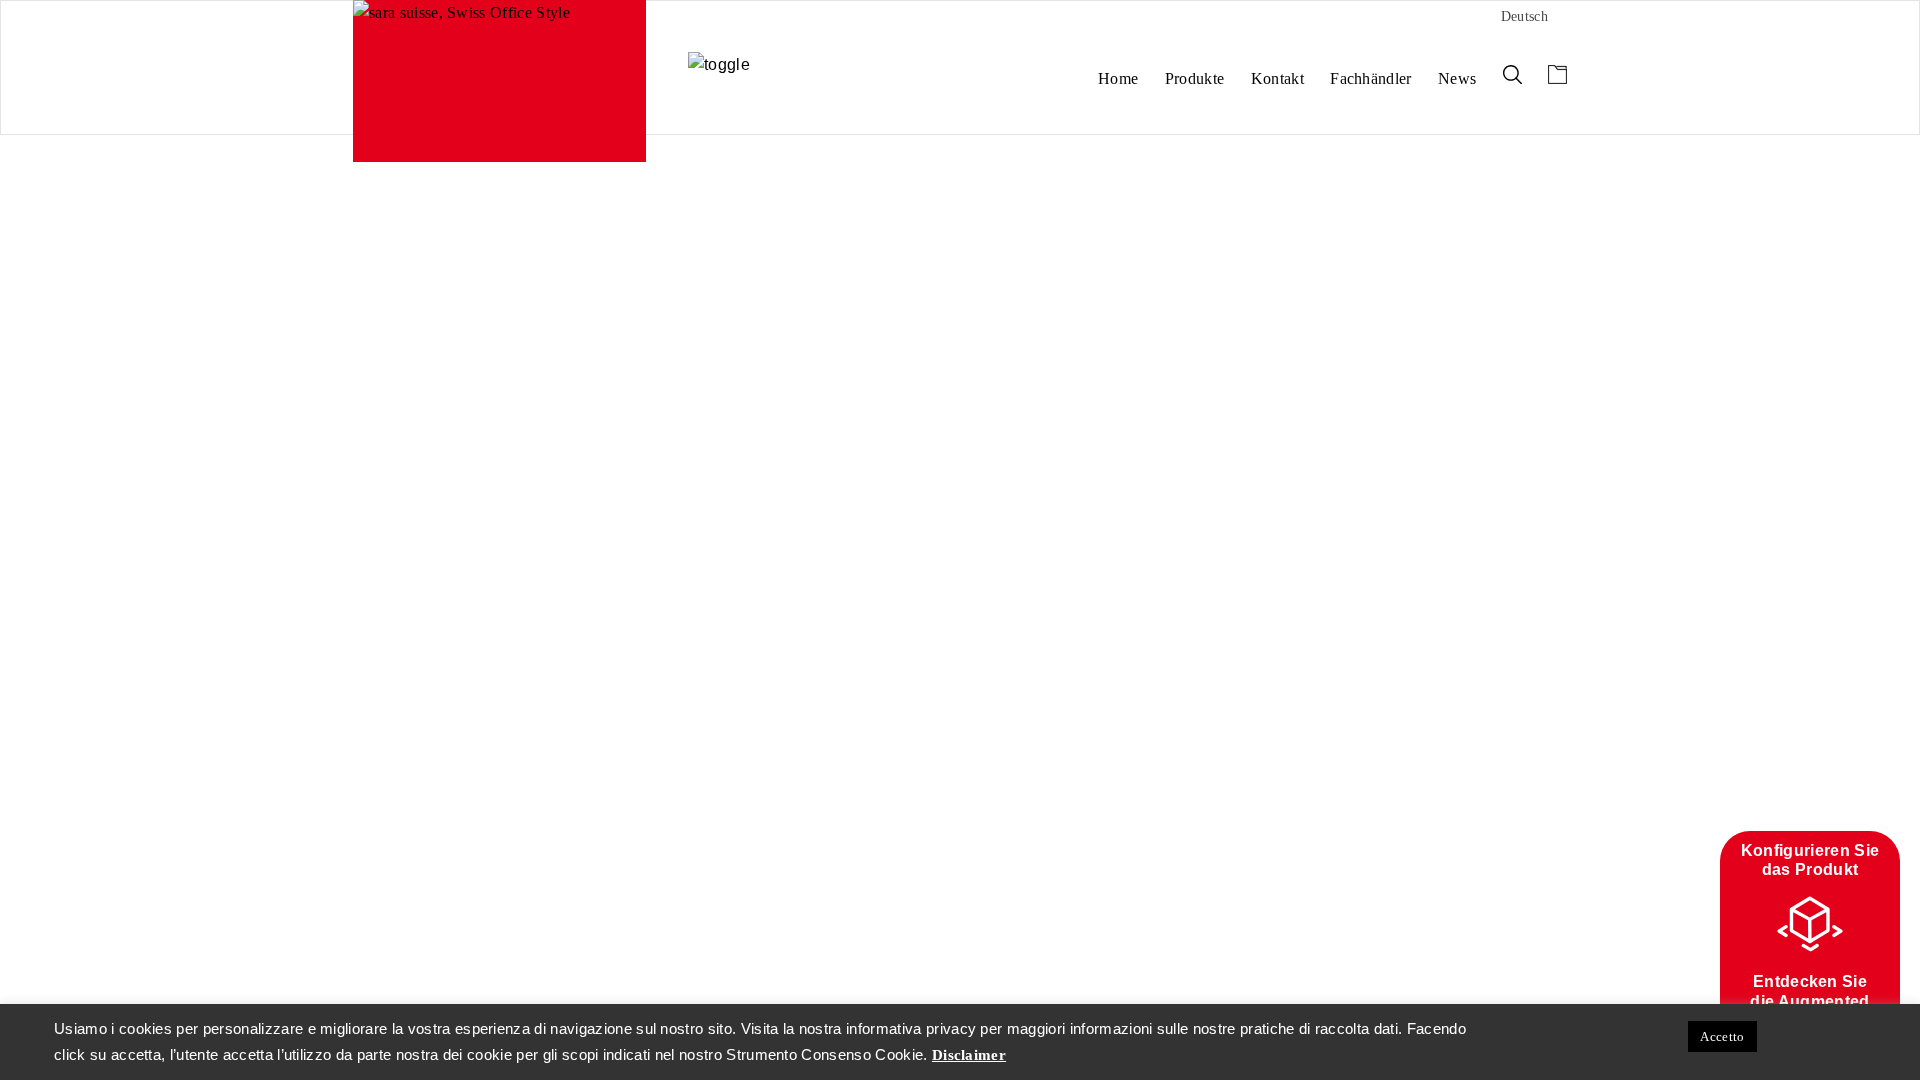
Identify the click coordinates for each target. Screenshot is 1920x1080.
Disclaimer (474, 363)
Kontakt (1277, 78)
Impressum (390, 363)
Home (1118, 78)
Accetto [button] (1722, 1036)
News (1457, 78)
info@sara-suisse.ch (412, 330)
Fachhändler (1371, 78)
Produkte (1195, 78)
